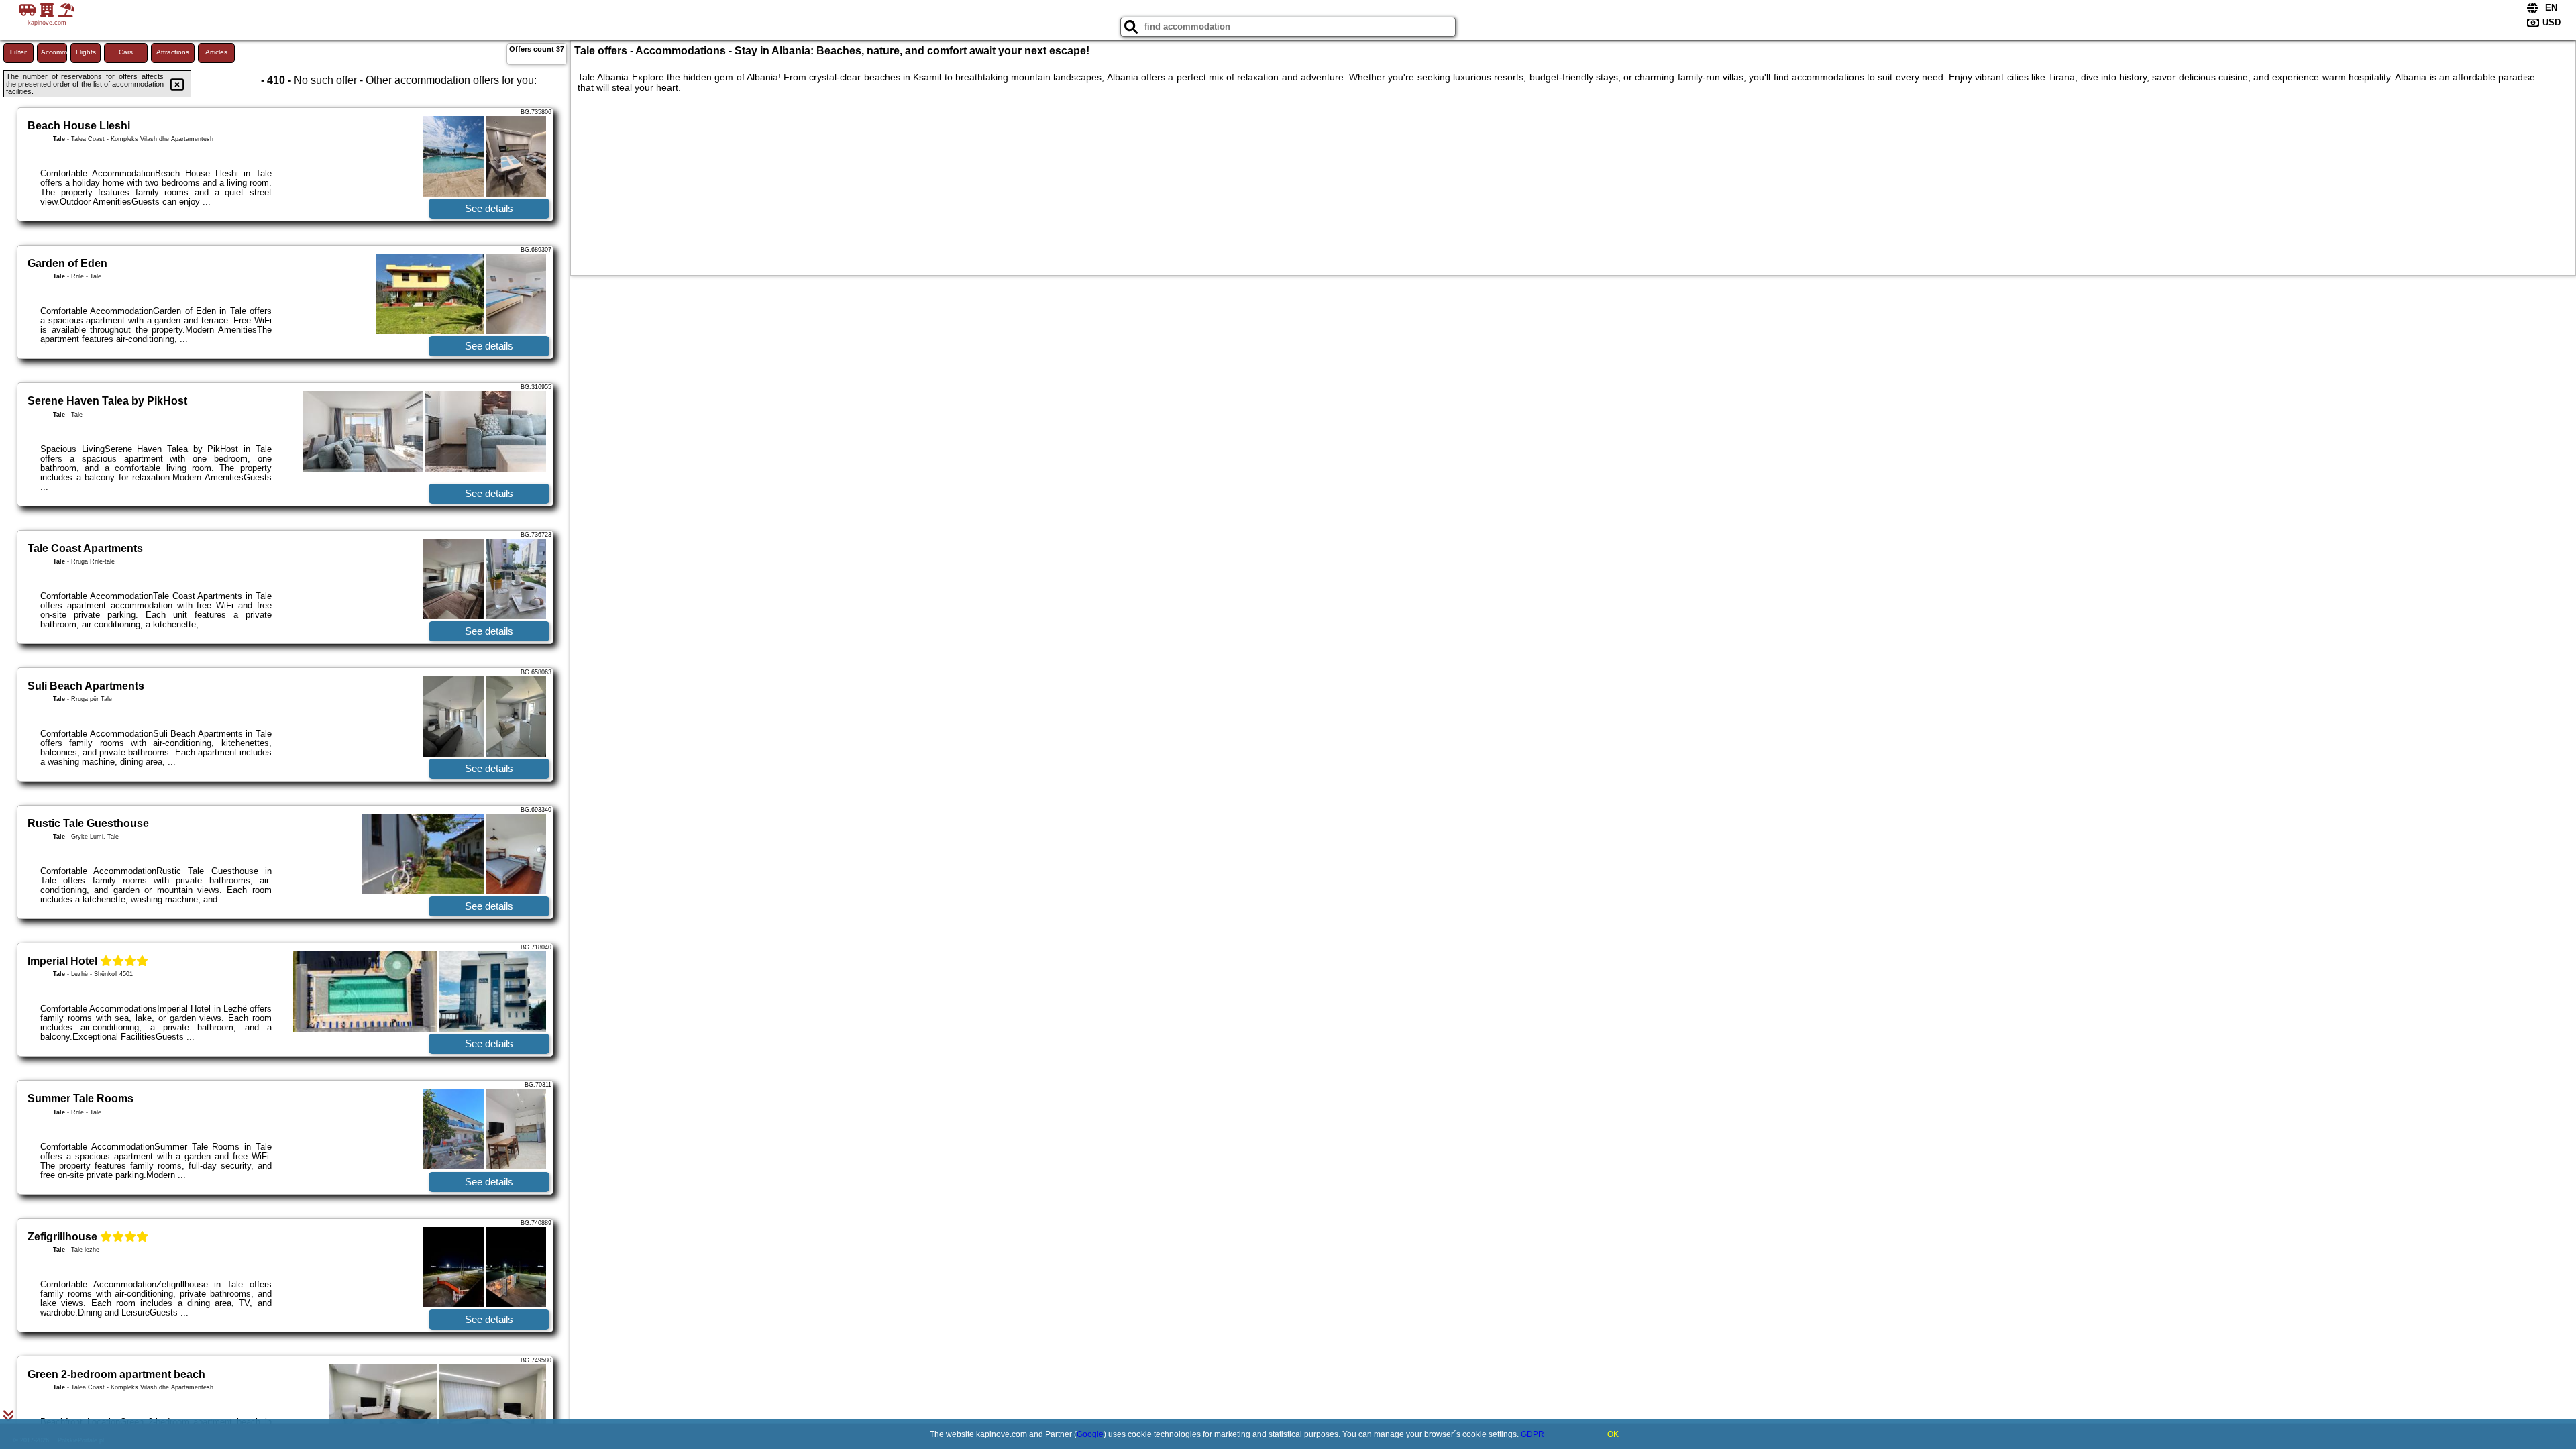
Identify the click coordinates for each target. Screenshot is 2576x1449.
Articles (216, 52)
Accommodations (54, 52)
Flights (86, 52)
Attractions (173, 52)
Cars (126, 52)
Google (1090, 1434)
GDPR (1533, 1434)
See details (489, 208)
